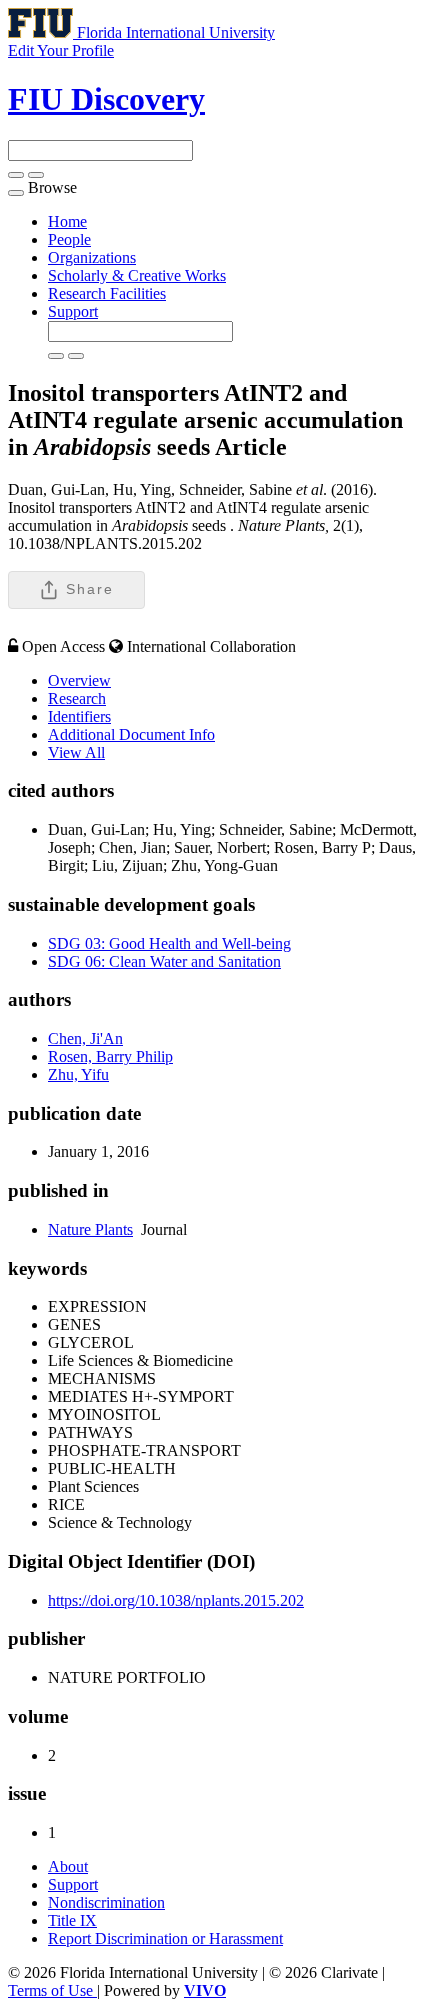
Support (73, 311)
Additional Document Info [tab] (131, 734)
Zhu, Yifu (78, 1074)
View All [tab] (76, 752)
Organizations (92, 257)
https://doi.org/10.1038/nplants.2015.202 (176, 1600)
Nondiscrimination (106, 1902)
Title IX (72, 1920)
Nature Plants (90, 1229)
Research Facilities (107, 293)
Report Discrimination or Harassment (165, 1938)
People (69, 239)
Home (67, 221)
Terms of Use (52, 1990)
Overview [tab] (79, 680)
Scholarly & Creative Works (137, 275)
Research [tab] (77, 698)
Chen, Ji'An (85, 1038)
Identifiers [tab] (79, 716)
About (68, 1866)
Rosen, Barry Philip (110, 1056)
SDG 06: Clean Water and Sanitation (164, 961)
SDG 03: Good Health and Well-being (169, 943)
